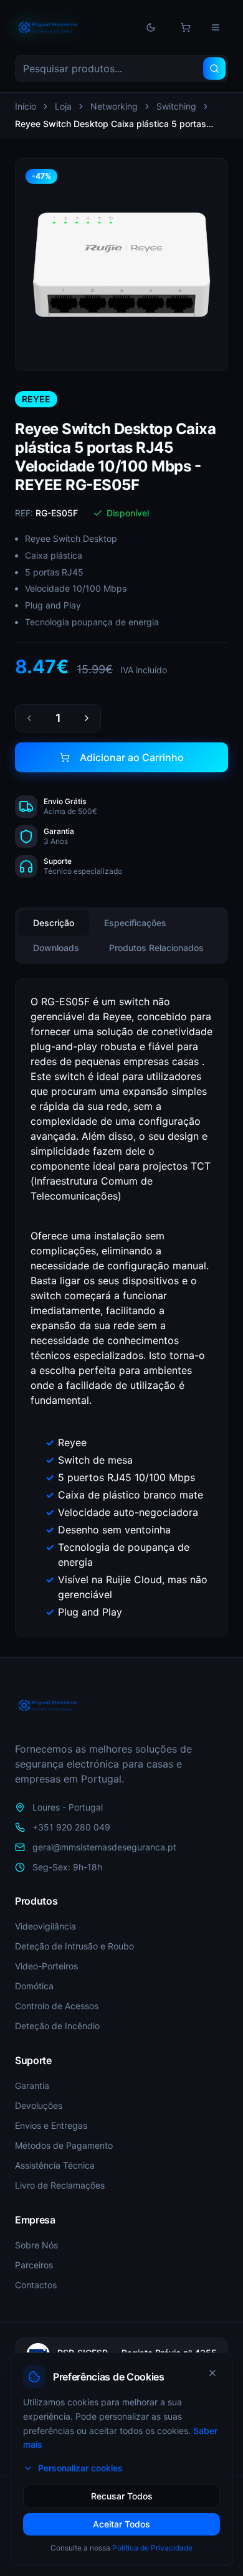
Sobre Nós (36, 2245)
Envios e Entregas (51, 2125)
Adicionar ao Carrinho (132, 757)
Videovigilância (45, 1926)
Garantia (32, 2086)
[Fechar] (212, 2373)
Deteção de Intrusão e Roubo (74, 1946)
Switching (176, 106)
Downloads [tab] (56, 948)
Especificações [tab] (135, 923)
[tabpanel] (121, 1308)
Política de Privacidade (152, 2548)
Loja (63, 106)
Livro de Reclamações (60, 2185)
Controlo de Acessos (57, 2006)
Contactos (36, 2285)
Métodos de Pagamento (64, 2145)
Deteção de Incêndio (57, 2026)
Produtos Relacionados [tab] (156, 948)
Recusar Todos (122, 2496)
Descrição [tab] (54, 923)
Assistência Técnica (55, 2165)
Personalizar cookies (80, 2468)
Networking (114, 106)
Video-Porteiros (46, 1966)
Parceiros (34, 2265)
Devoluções (39, 2105)
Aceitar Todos (121, 2524)
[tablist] (121, 935)
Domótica (34, 1986)
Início (26, 106)
